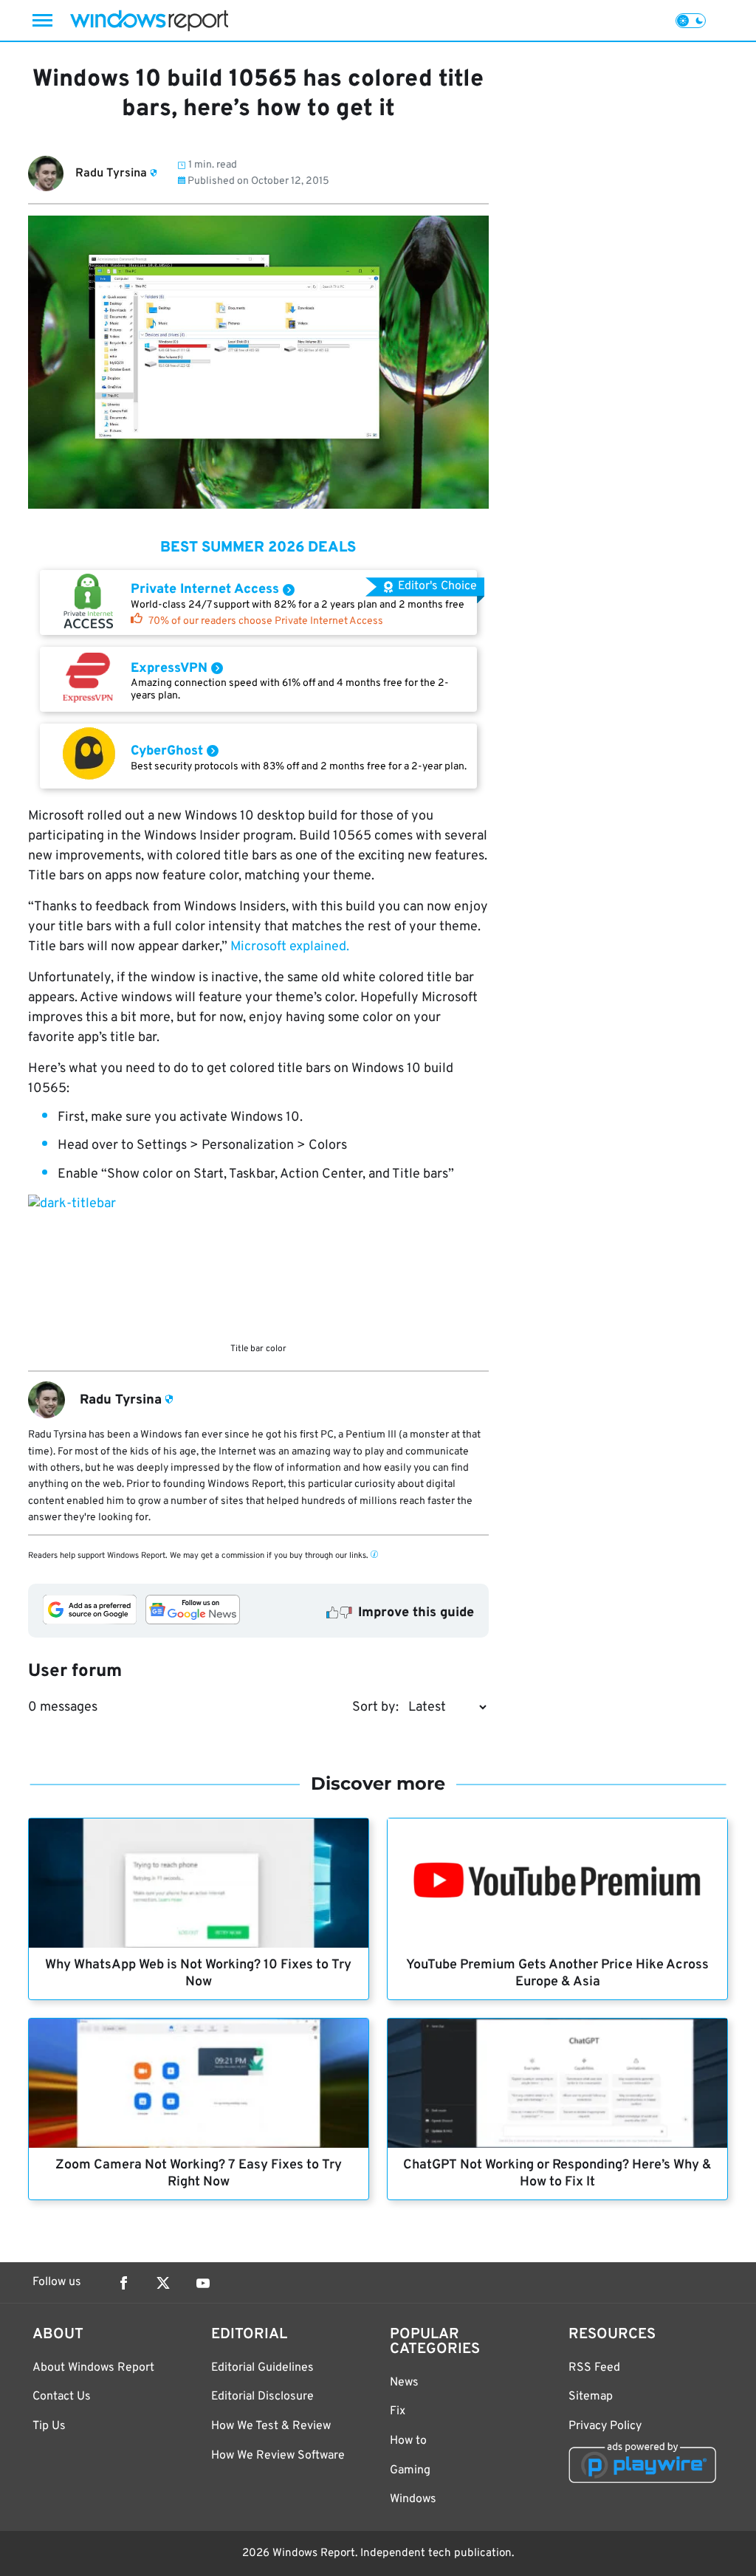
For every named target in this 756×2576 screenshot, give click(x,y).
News (404, 2383)
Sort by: (375, 1707)
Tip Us (49, 2426)
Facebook (123, 2283)
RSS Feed (594, 2368)
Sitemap (591, 2397)
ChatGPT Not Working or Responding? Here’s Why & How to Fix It (557, 2174)
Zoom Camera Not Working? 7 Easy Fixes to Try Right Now (199, 2174)
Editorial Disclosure (262, 2397)
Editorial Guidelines (262, 2368)
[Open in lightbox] (259, 1265)
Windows (413, 2499)
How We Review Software (278, 2456)
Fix (398, 2411)
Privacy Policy (605, 2426)
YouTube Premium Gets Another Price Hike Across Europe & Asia (557, 1974)
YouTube (203, 2283)
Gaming (410, 2470)
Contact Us (62, 2397)
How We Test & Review (271, 2426)
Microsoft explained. (290, 947)
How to (408, 2441)
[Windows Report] (149, 20)
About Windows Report (93, 2368)
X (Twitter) (163, 2283)
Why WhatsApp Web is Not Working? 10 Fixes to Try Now (198, 1974)
